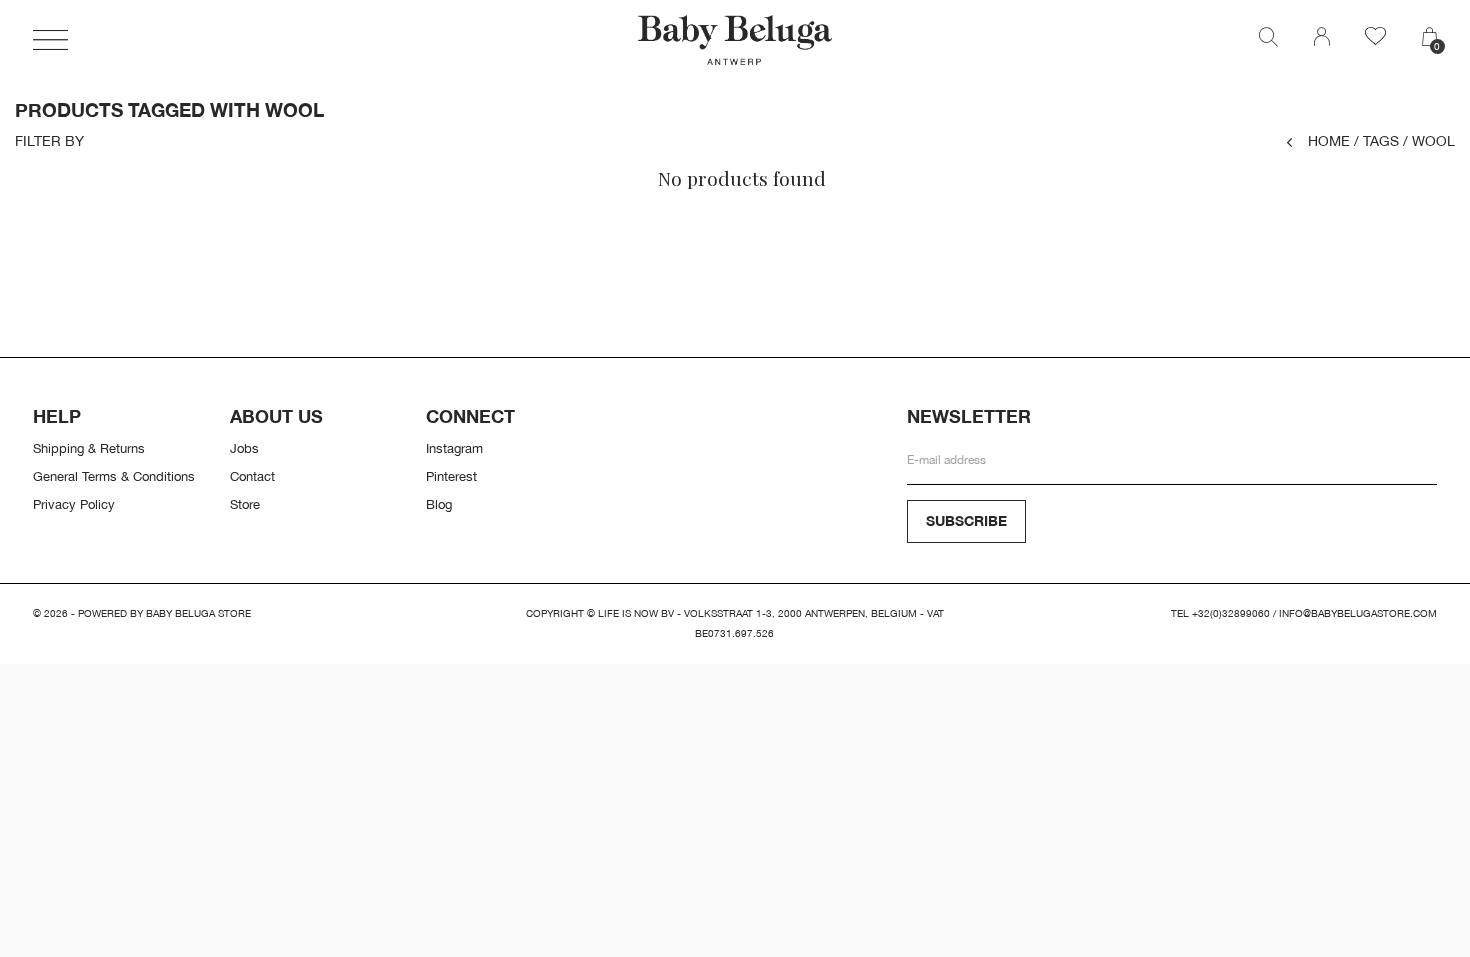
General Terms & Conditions (114, 476)
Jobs (244, 448)
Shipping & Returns (89, 448)
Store (245, 504)
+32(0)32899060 (1231, 613)
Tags (1376, 140)
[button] (50, 40)
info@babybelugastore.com (1358, 613)
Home (1329, 140)
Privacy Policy (74, 504)
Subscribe (966, 520)
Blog (439, 504)
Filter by (49, 141)
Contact (252, 476)
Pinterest (451, 476)
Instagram (454, 448)
